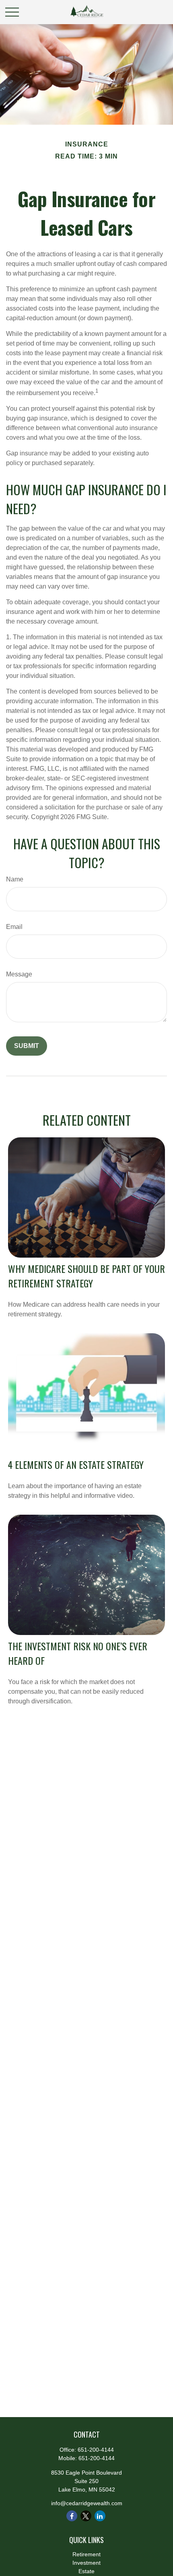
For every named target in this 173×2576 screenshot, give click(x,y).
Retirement (86, 2554)
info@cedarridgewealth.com (87, 2503)
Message (19, 974)
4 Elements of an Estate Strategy (76, 1464)
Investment (86, 2563)
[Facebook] (72, 2516)
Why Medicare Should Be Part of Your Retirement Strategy (86, 1276)
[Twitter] (86, 2516)
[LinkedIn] (100, 2516)
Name (15, 879)
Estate (86, 2571)
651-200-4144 (96, 2450)
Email (14, 927)
